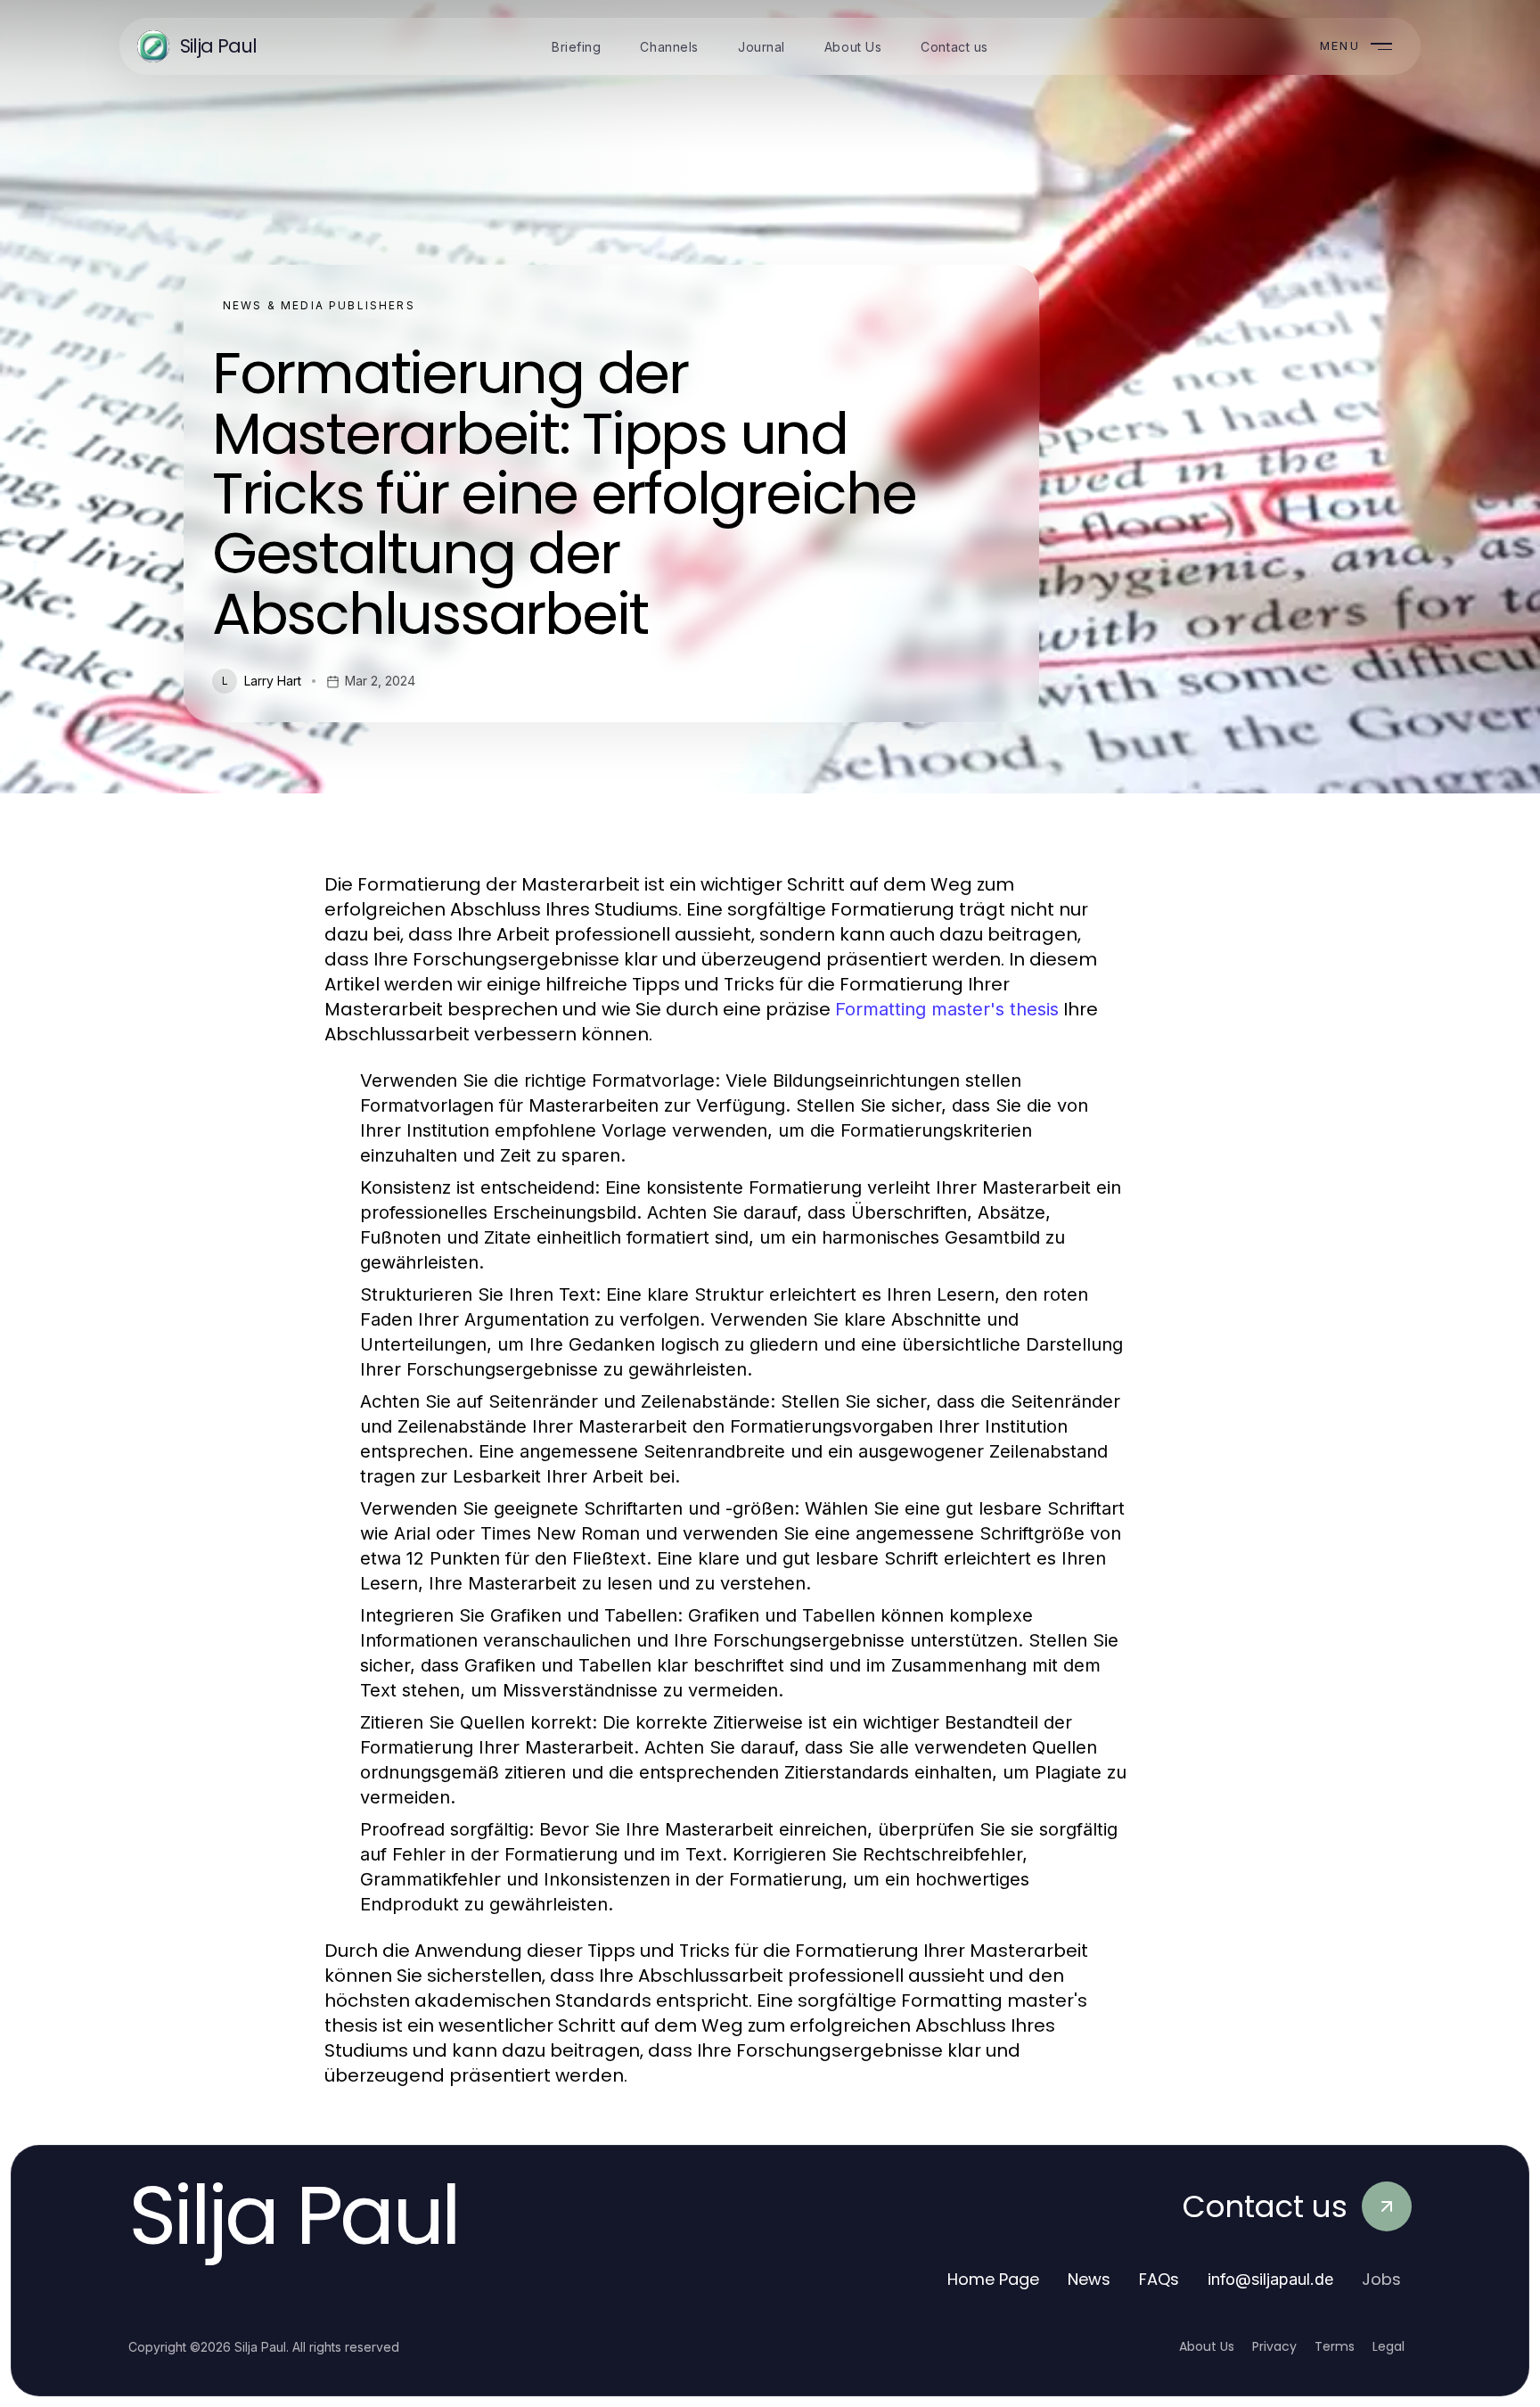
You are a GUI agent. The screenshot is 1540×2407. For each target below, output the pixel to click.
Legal (1388, 2346)
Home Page (993, 2279)
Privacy (1274, 2346)
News (1089, 2279)
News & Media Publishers (319, 305)
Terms (1335, 2346)
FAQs (1159, 2279)
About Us (1207, 2346)
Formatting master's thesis (947, 1009)
